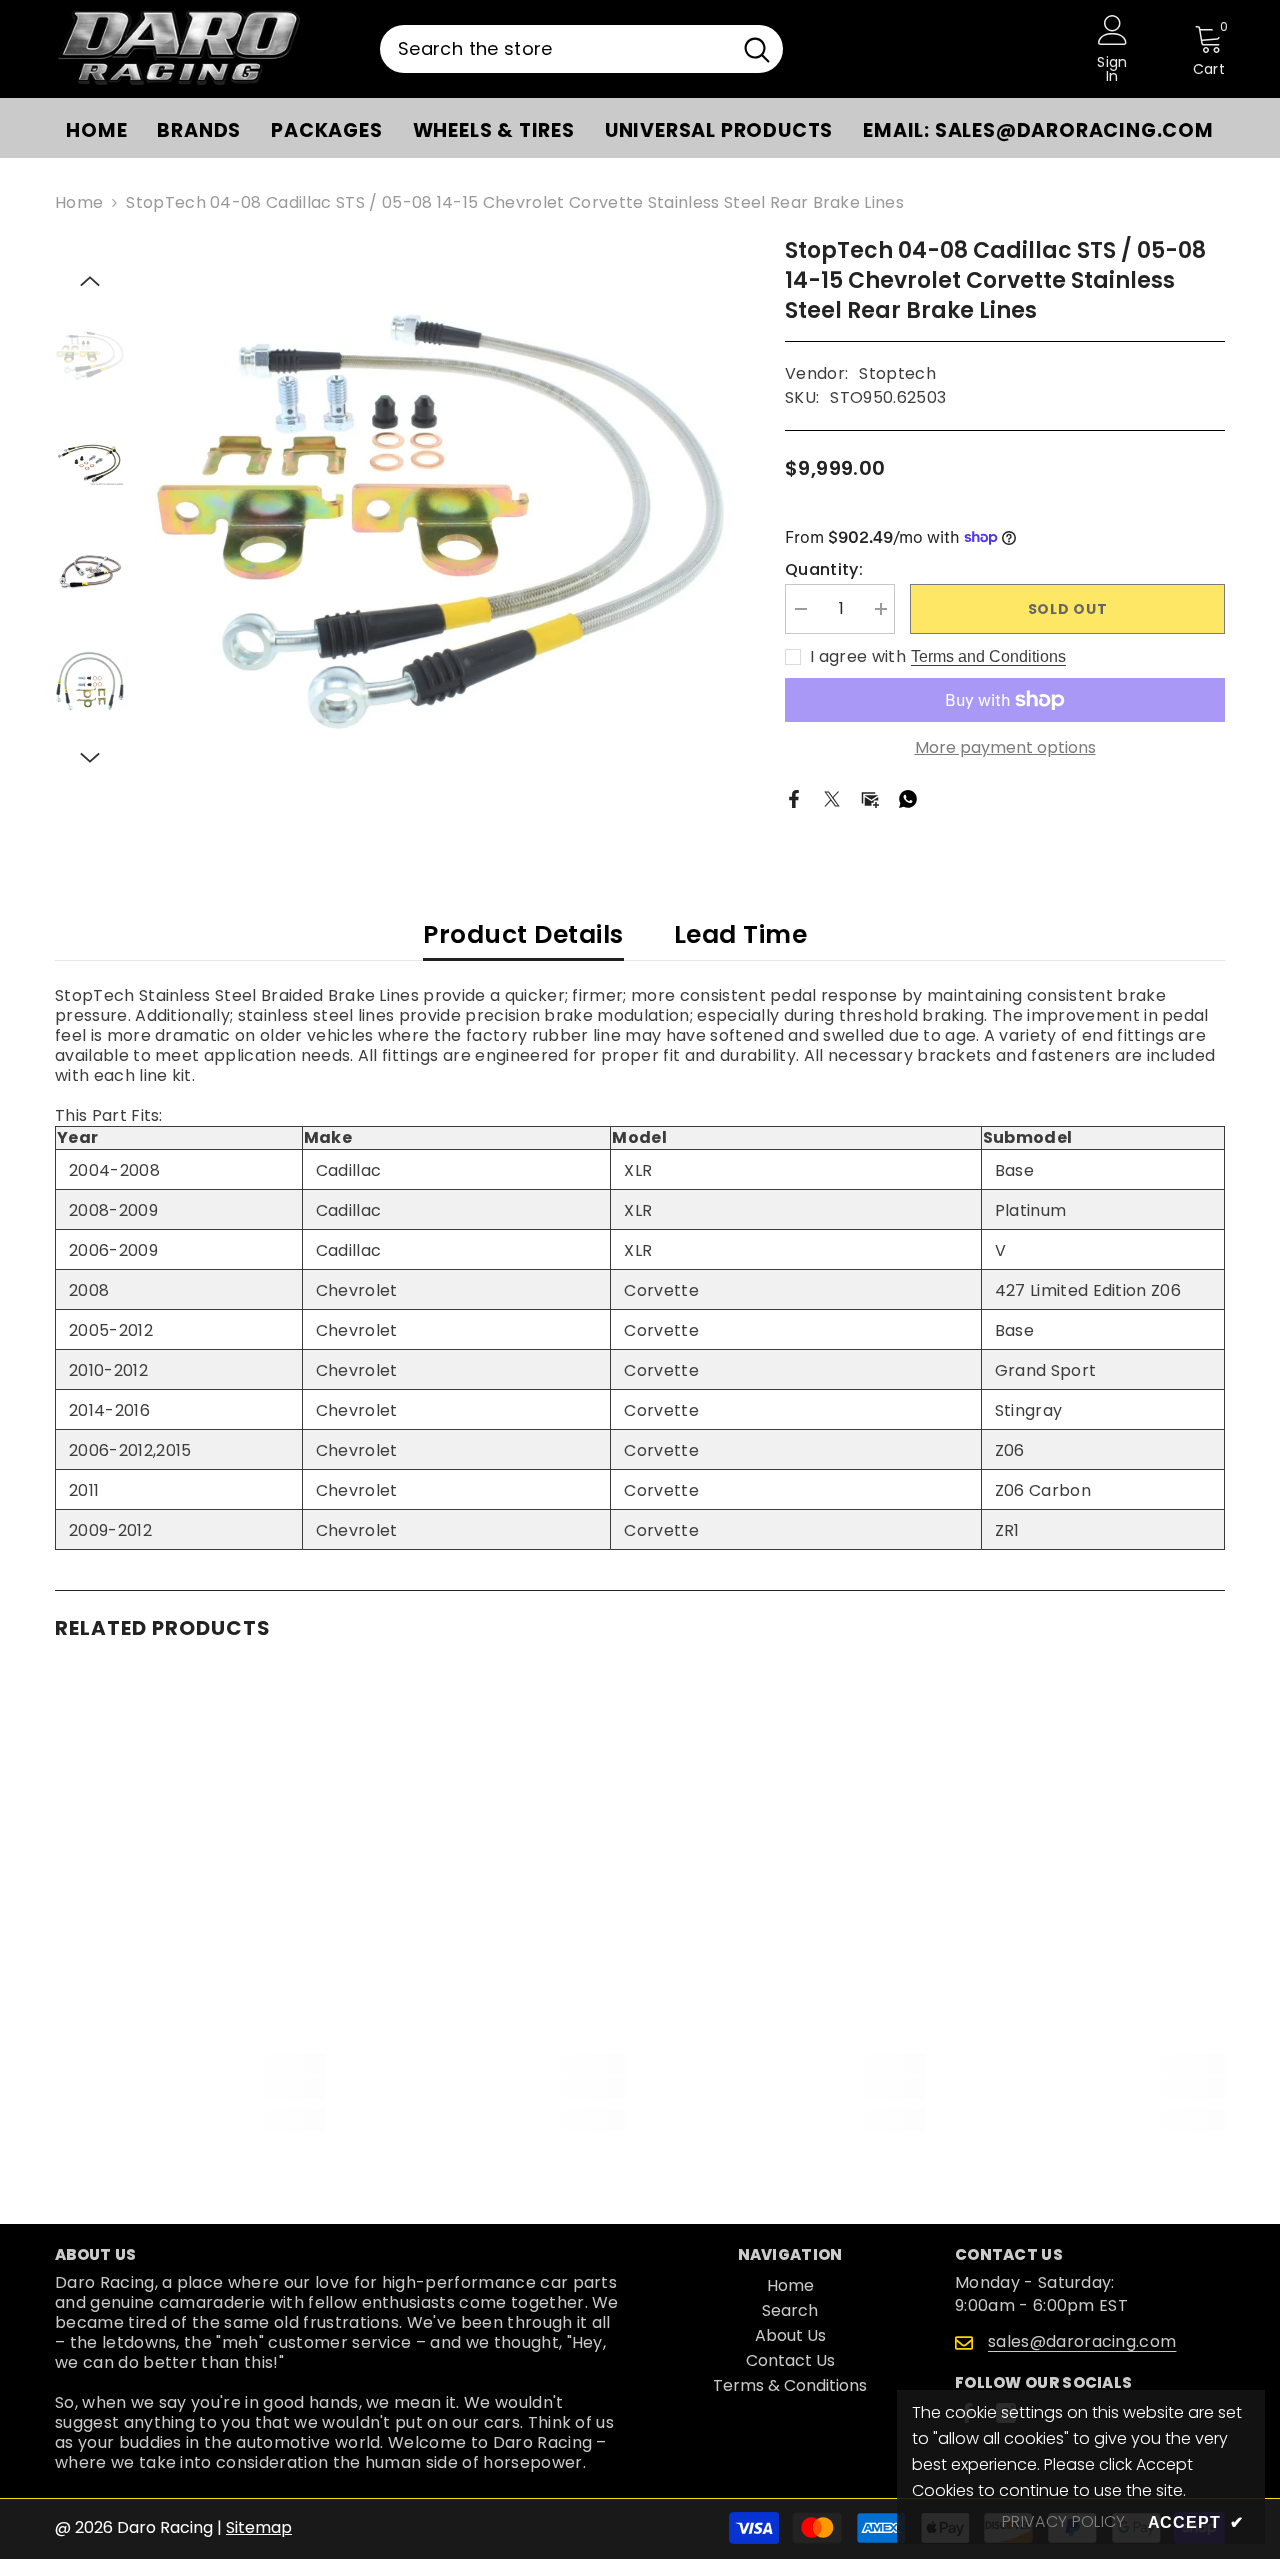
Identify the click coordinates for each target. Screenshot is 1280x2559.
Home (79, 203)
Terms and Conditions (988, 656)
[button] (90, 281)
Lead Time (741, 934)
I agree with (858, 657)
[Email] (870, 798)
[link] (190, 2088)
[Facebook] (794, 798)
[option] (440, 521)
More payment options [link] (1005, 748)
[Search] (581, 49)
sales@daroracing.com (1082, 2341)
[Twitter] (832, 798)
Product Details (523, 934)
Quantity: (824, 570)
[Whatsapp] (908, 798)
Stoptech (897, 373)
